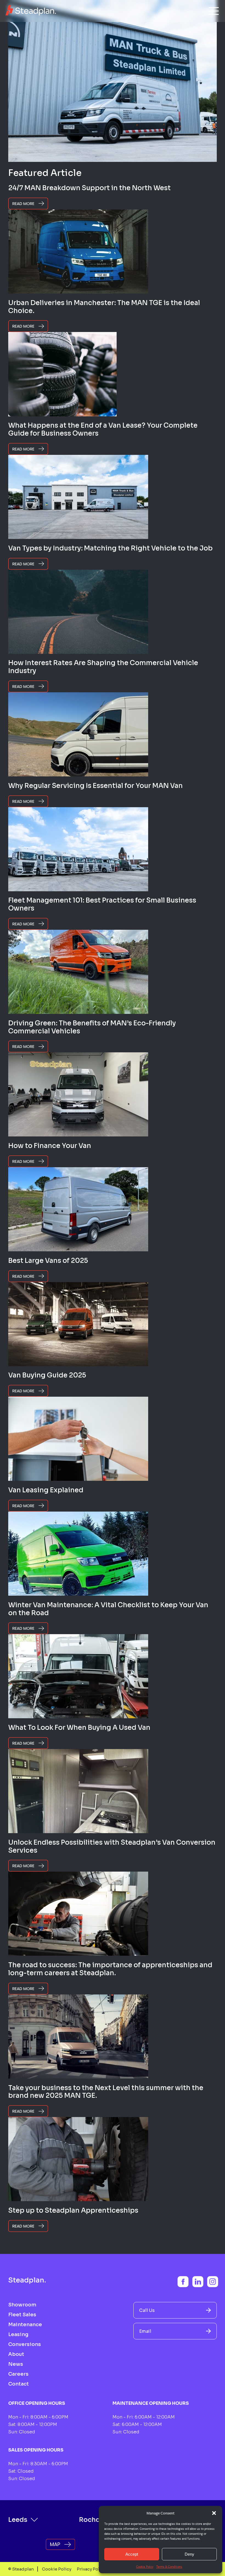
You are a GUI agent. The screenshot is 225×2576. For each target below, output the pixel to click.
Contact (19, 2384)
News (16, 2364)
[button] (214, 2513)
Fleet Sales (22, 2315)
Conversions (25, 2344)
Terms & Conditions (169, 2567)
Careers (18, 2374)
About (16, 2354)
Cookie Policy (145, 2567)
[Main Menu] (214, 11)
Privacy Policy (91, 2569)
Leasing (18, 2334)
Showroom (22, 2305)
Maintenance (25, 2325)
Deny (189, 2554)
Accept (132, 2554)
